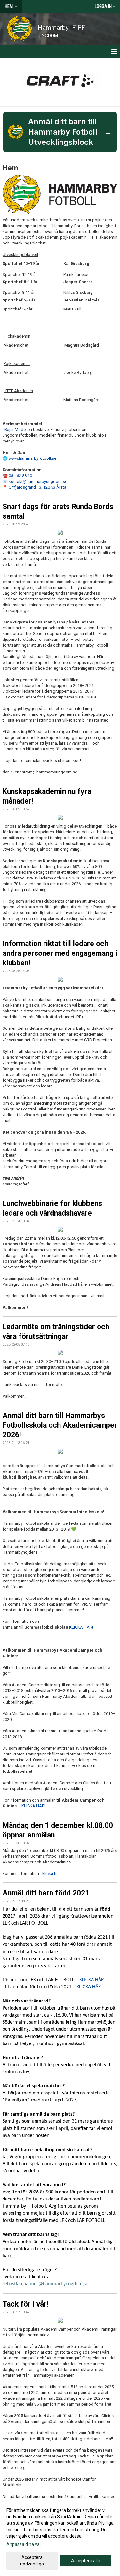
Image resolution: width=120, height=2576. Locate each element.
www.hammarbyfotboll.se (32, 458)
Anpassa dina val (24, 2544)
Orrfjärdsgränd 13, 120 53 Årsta (37, 487)
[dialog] (60, 2537)
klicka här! (52, 1874)
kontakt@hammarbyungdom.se (38, 481)
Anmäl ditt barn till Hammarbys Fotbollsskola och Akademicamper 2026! (60, 1425)
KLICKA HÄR (92, 1980)
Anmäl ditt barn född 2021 (46, 1893)
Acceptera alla (86, 2561)
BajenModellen (18, 429)
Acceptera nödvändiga (32, 2561)
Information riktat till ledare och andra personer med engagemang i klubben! (60, 953)
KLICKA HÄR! (81, 1627)
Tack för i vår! (25, 2304)
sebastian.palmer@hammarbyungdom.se (45, 2284)
